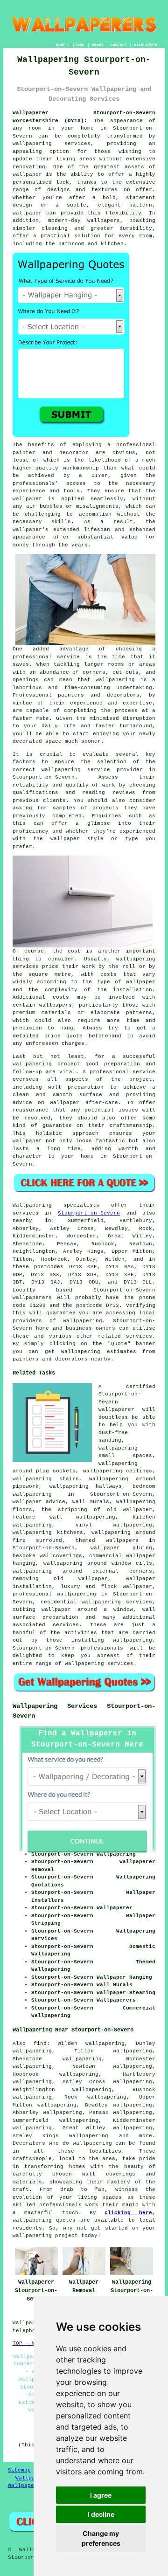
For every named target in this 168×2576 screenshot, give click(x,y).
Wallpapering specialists (56, 1205)
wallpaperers (32, 1298)
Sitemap (19, 2470)
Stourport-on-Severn (89, 1213)
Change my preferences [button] (101, 2538)
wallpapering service (76, 770)
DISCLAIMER (146, 45)
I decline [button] (101, 2514)
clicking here (128, 2213)
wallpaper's (31, 530)
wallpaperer (116, 1409)
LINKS (79, 45)
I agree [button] (101, 2495)
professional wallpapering (54, 1594)
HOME (61, 45)
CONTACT (119, 45)
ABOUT (98, 45)
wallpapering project (46, 1064)
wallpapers (56, 1005)
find (40, 2044)
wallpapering (115, 680)
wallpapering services (52, 144)
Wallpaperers (28, 2486)
